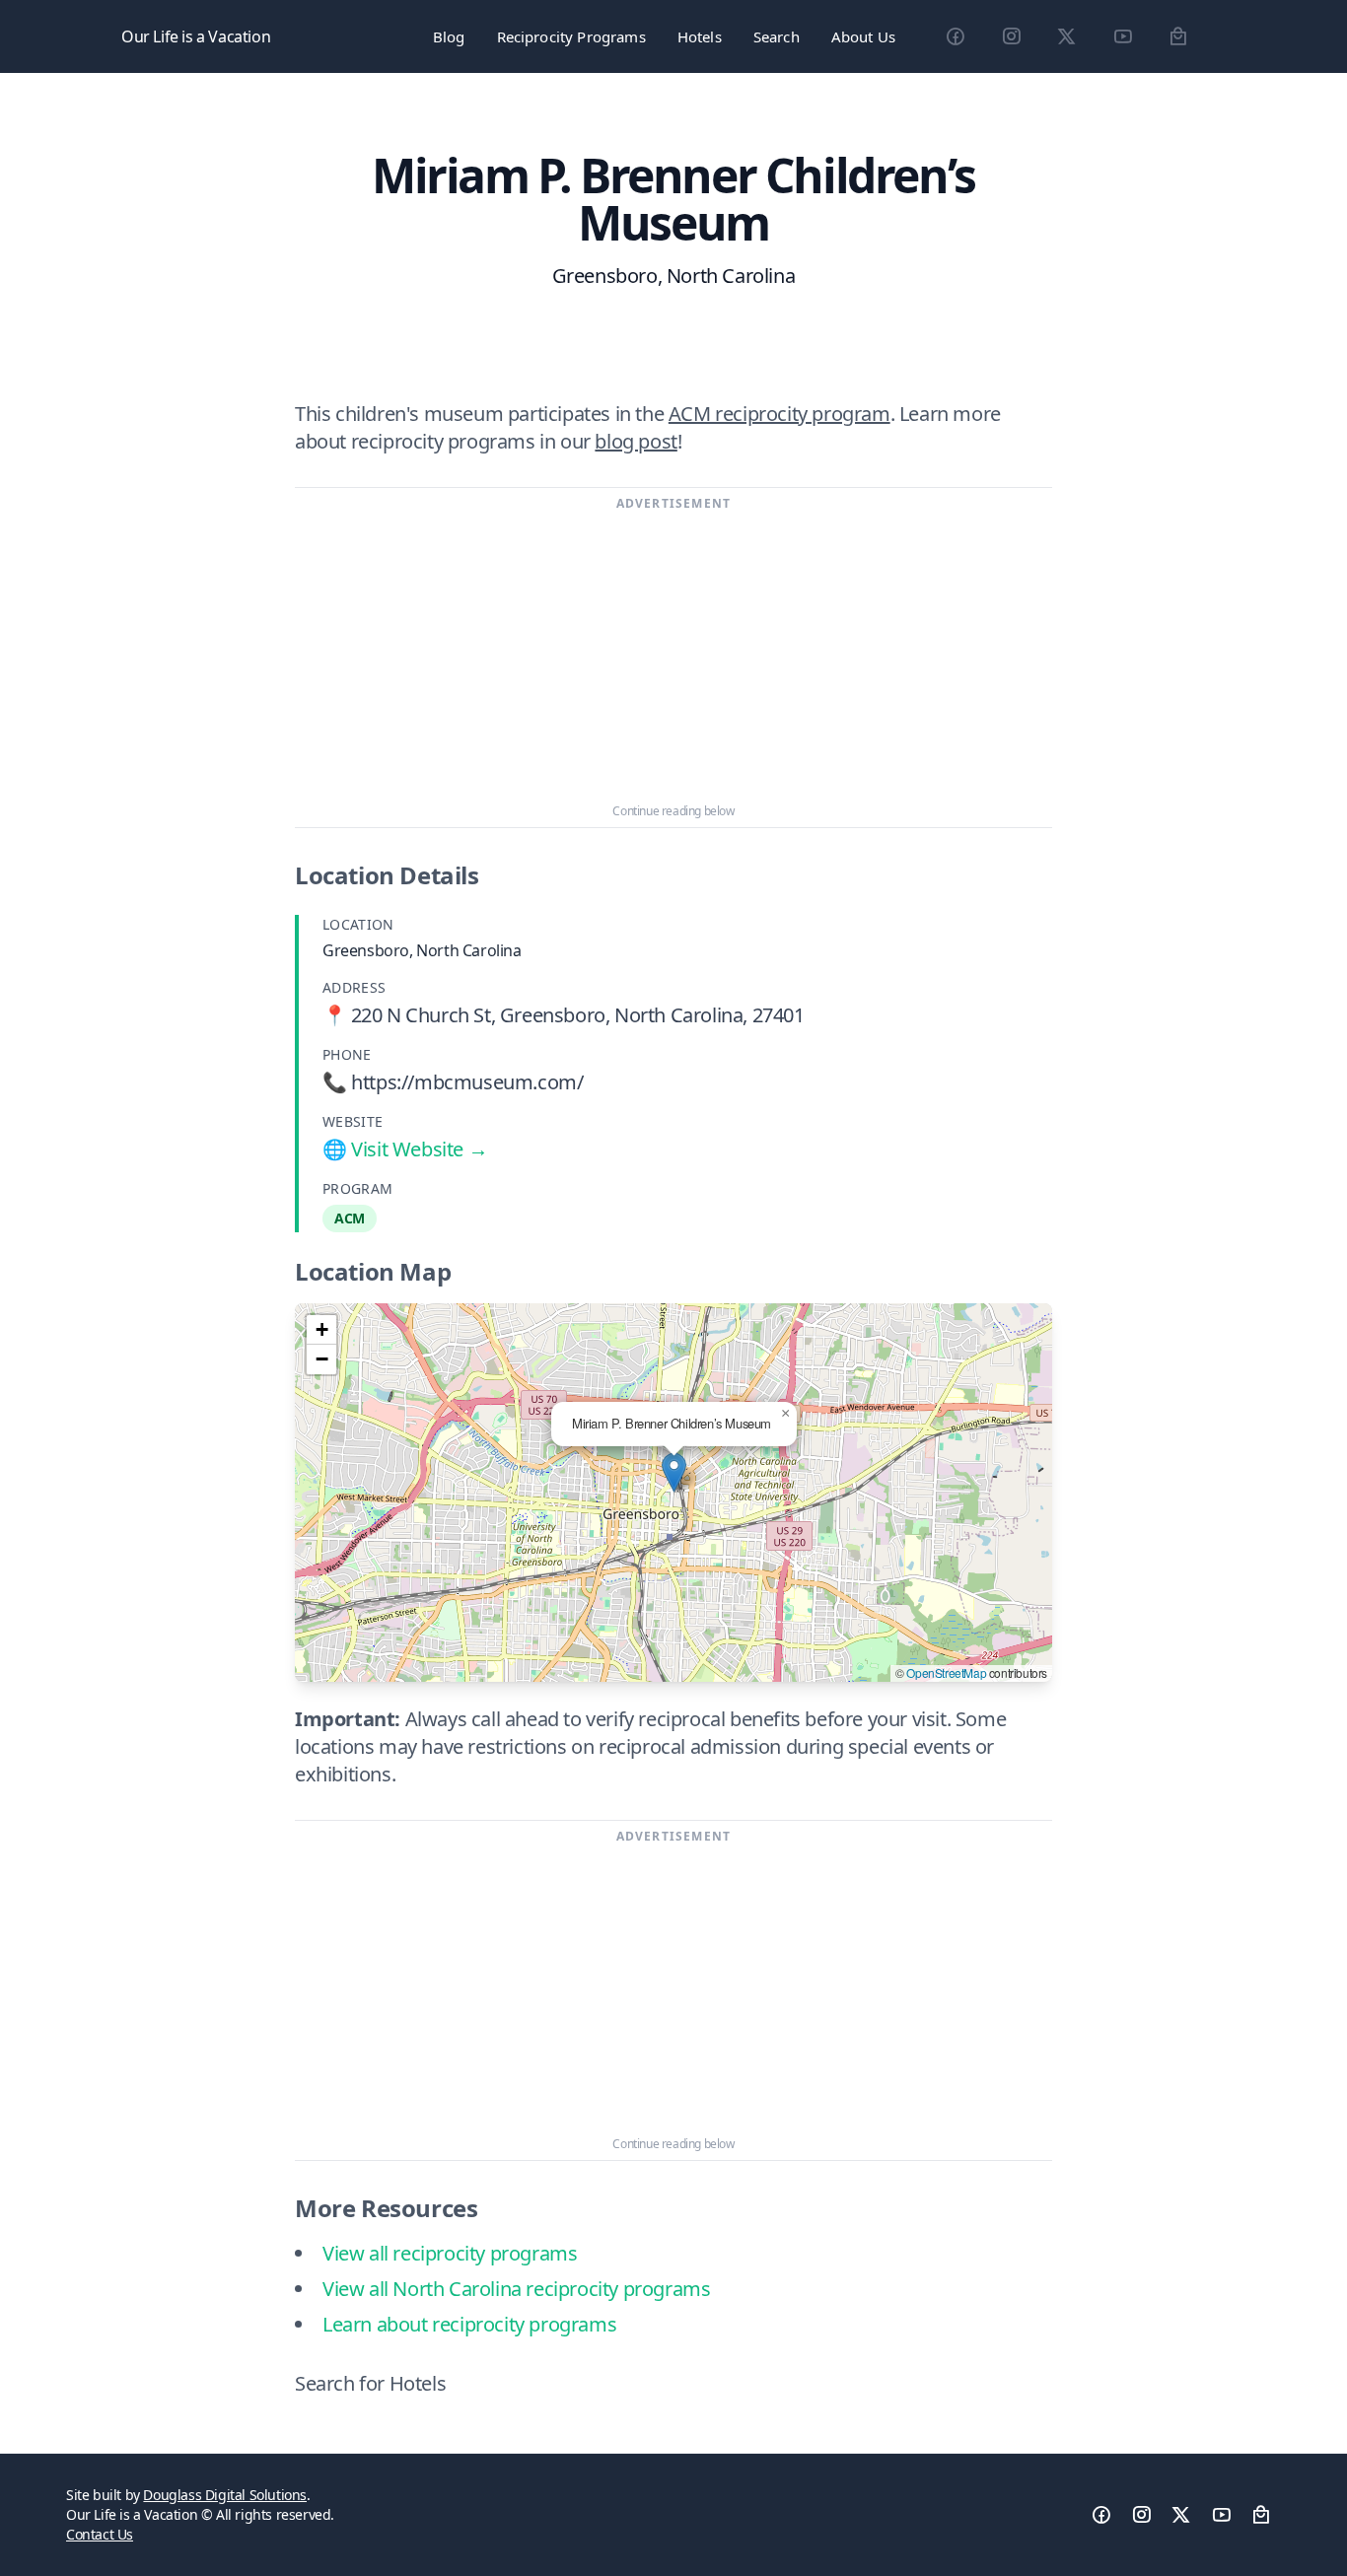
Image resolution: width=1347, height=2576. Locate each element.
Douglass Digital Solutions (225, 2495)
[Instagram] (1011, 36)
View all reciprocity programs (450, 2253)
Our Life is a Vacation (196, 36)
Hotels (700, 36)
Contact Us (100, 2534)
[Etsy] (1178, 36)
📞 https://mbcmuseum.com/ (453, 1082)
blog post (636, 441)
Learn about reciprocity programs (469, 2324)
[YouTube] (1123, 36)
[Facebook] (955, 36)
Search (777, 36)
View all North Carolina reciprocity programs (516, 2289)
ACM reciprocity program (780, 414)
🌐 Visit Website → (405, 1149)
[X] (1066, 36)
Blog (449, 36)
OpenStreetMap (946, 1672)
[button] (674, 1472)
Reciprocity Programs (571, 36)
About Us (863, 36)
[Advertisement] (673, 658)
